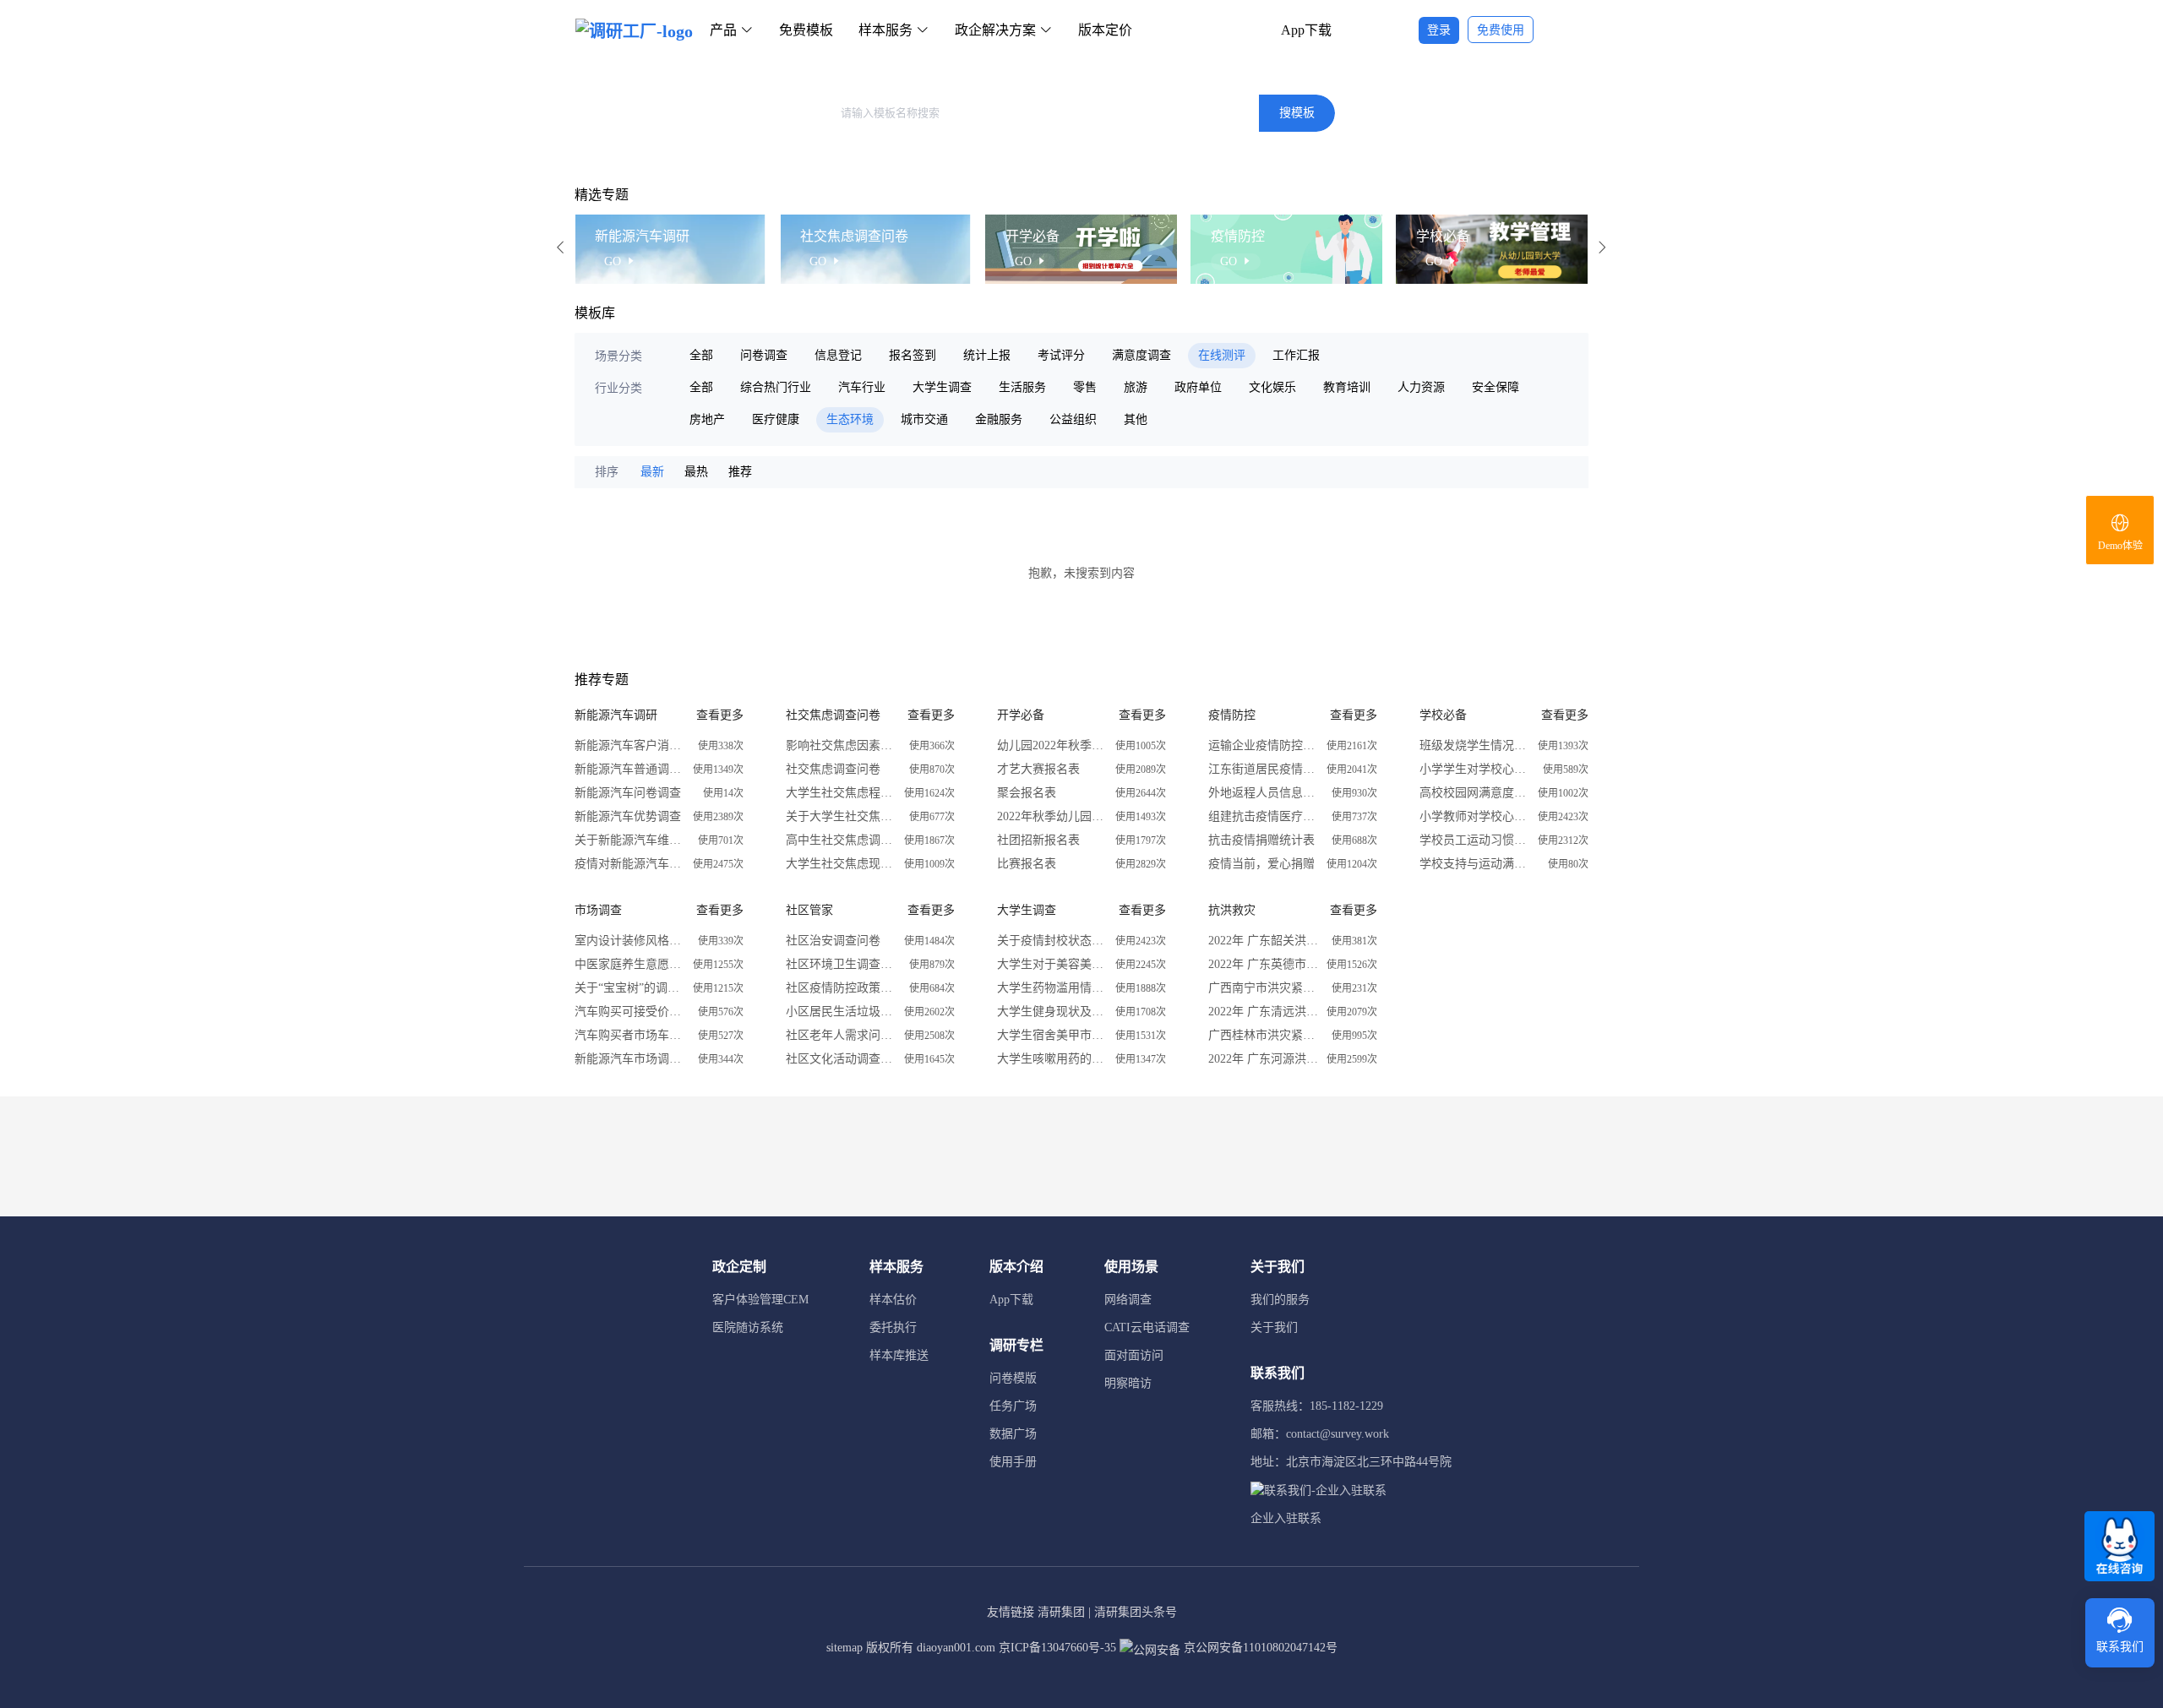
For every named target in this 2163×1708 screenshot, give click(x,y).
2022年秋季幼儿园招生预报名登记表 (1052, 816)
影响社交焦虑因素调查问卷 (841, 745)
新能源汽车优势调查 (628, 816)
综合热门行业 (776, 387)
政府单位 (1198, 387)
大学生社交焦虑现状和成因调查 (841, 864)
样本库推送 (899, 1355)
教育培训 (1347, 387)
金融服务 (999, 419)
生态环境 (850, 419)
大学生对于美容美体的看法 (1052, 964)
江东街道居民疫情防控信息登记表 (1263, 769)
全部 (701, 355)
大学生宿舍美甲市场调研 (1052, 1035)
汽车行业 (862, 387)
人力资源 (1421, 387)
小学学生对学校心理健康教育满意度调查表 (1474, 769)
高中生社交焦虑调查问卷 (841, 840)
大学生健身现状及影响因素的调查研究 (1052, 1012)
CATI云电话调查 (1147, 1327)
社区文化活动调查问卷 (841, 1059)
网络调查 (1128, 1300)
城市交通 (924, 419)
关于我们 (1274, 1327)
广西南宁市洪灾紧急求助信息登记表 (1263, 988)
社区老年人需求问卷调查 (841, 1035)
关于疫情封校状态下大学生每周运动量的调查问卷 (1052, 941)
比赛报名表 (1027, 864)
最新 (652, 472)
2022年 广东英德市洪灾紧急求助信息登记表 (1263, 964)
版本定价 (1105, 30)
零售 (1085, 387)
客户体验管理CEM (760, 1300)
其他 (1136, 419)
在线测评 (1222, 355)
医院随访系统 (748, 1327)
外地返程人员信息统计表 (1263, 793)
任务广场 (1013, 1406)
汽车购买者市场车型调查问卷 (629, 1035)
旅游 (1136, 387)
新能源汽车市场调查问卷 (629, 1059)
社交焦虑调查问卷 (833, 769)
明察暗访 (1128, 1383)
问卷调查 (764, 355)
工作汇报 (1296, 355)
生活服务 (1022, 387)
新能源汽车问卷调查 (628, 793)
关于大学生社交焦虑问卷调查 (841, 816)
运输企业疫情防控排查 (1263, 745)
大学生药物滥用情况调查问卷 (1052, 988)
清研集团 (1061, 1612)
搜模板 (1297, 113)
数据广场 (1013, 1434)
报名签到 (913, 355)
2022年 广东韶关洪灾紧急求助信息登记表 (1263, 941)
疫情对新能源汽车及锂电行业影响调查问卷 (629, 864)
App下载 (1306, 30)
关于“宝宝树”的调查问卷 (629, 988)
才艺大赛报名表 (1038, 769)
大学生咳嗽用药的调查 (1052, 1059)
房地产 (707, 419)
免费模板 (806, 30)
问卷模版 (1013, 1378)
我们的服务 (1280, 1300)
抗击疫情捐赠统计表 (1261, 840)
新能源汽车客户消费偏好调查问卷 (629, 745)
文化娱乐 (1272, 387)
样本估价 (893, 1300)
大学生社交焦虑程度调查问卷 (841, 793)
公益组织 (1073, 419)
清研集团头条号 (1136, 1612)
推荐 (740, 472)
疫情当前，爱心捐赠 (1261, 864)
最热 (696, 472)
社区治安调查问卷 (833, 941)
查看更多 (720, 715)
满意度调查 (1141, 355)
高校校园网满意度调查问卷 (1474, 793)
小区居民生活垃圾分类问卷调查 (841, 1012)
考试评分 (1061, 355)
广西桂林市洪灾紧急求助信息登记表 (1263, 1035)
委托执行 (893, 1327)
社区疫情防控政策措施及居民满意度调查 (841, 988)
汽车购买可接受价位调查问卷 (629, 1012)
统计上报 (987, 355)
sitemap (844, 1648)
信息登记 (838, 355)
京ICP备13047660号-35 (1057, 1648)
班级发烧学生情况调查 (1474, 745)
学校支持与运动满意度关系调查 (1474, 864)
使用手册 (1013, 1462)
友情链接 (1011, 1612)
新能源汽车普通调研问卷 (629, 769)
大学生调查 (942, 387)
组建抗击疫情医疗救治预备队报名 (1263, 816)
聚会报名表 (1027, 793)
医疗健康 (776, 419)
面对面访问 (1134, 1355)
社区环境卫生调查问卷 (841, 964)
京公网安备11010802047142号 (1259, 1648)
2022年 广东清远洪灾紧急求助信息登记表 (1263, 1012)
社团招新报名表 (1038, 840)
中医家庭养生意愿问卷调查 (629, 964)
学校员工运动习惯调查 (1474, 840)
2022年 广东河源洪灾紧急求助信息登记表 (1263, 1059)
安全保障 (1496, 387)
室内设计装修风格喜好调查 (629, 941)
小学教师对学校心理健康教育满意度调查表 (1474, 816)
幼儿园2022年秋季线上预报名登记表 (1052, 745)
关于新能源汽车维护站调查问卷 (629, 840)
